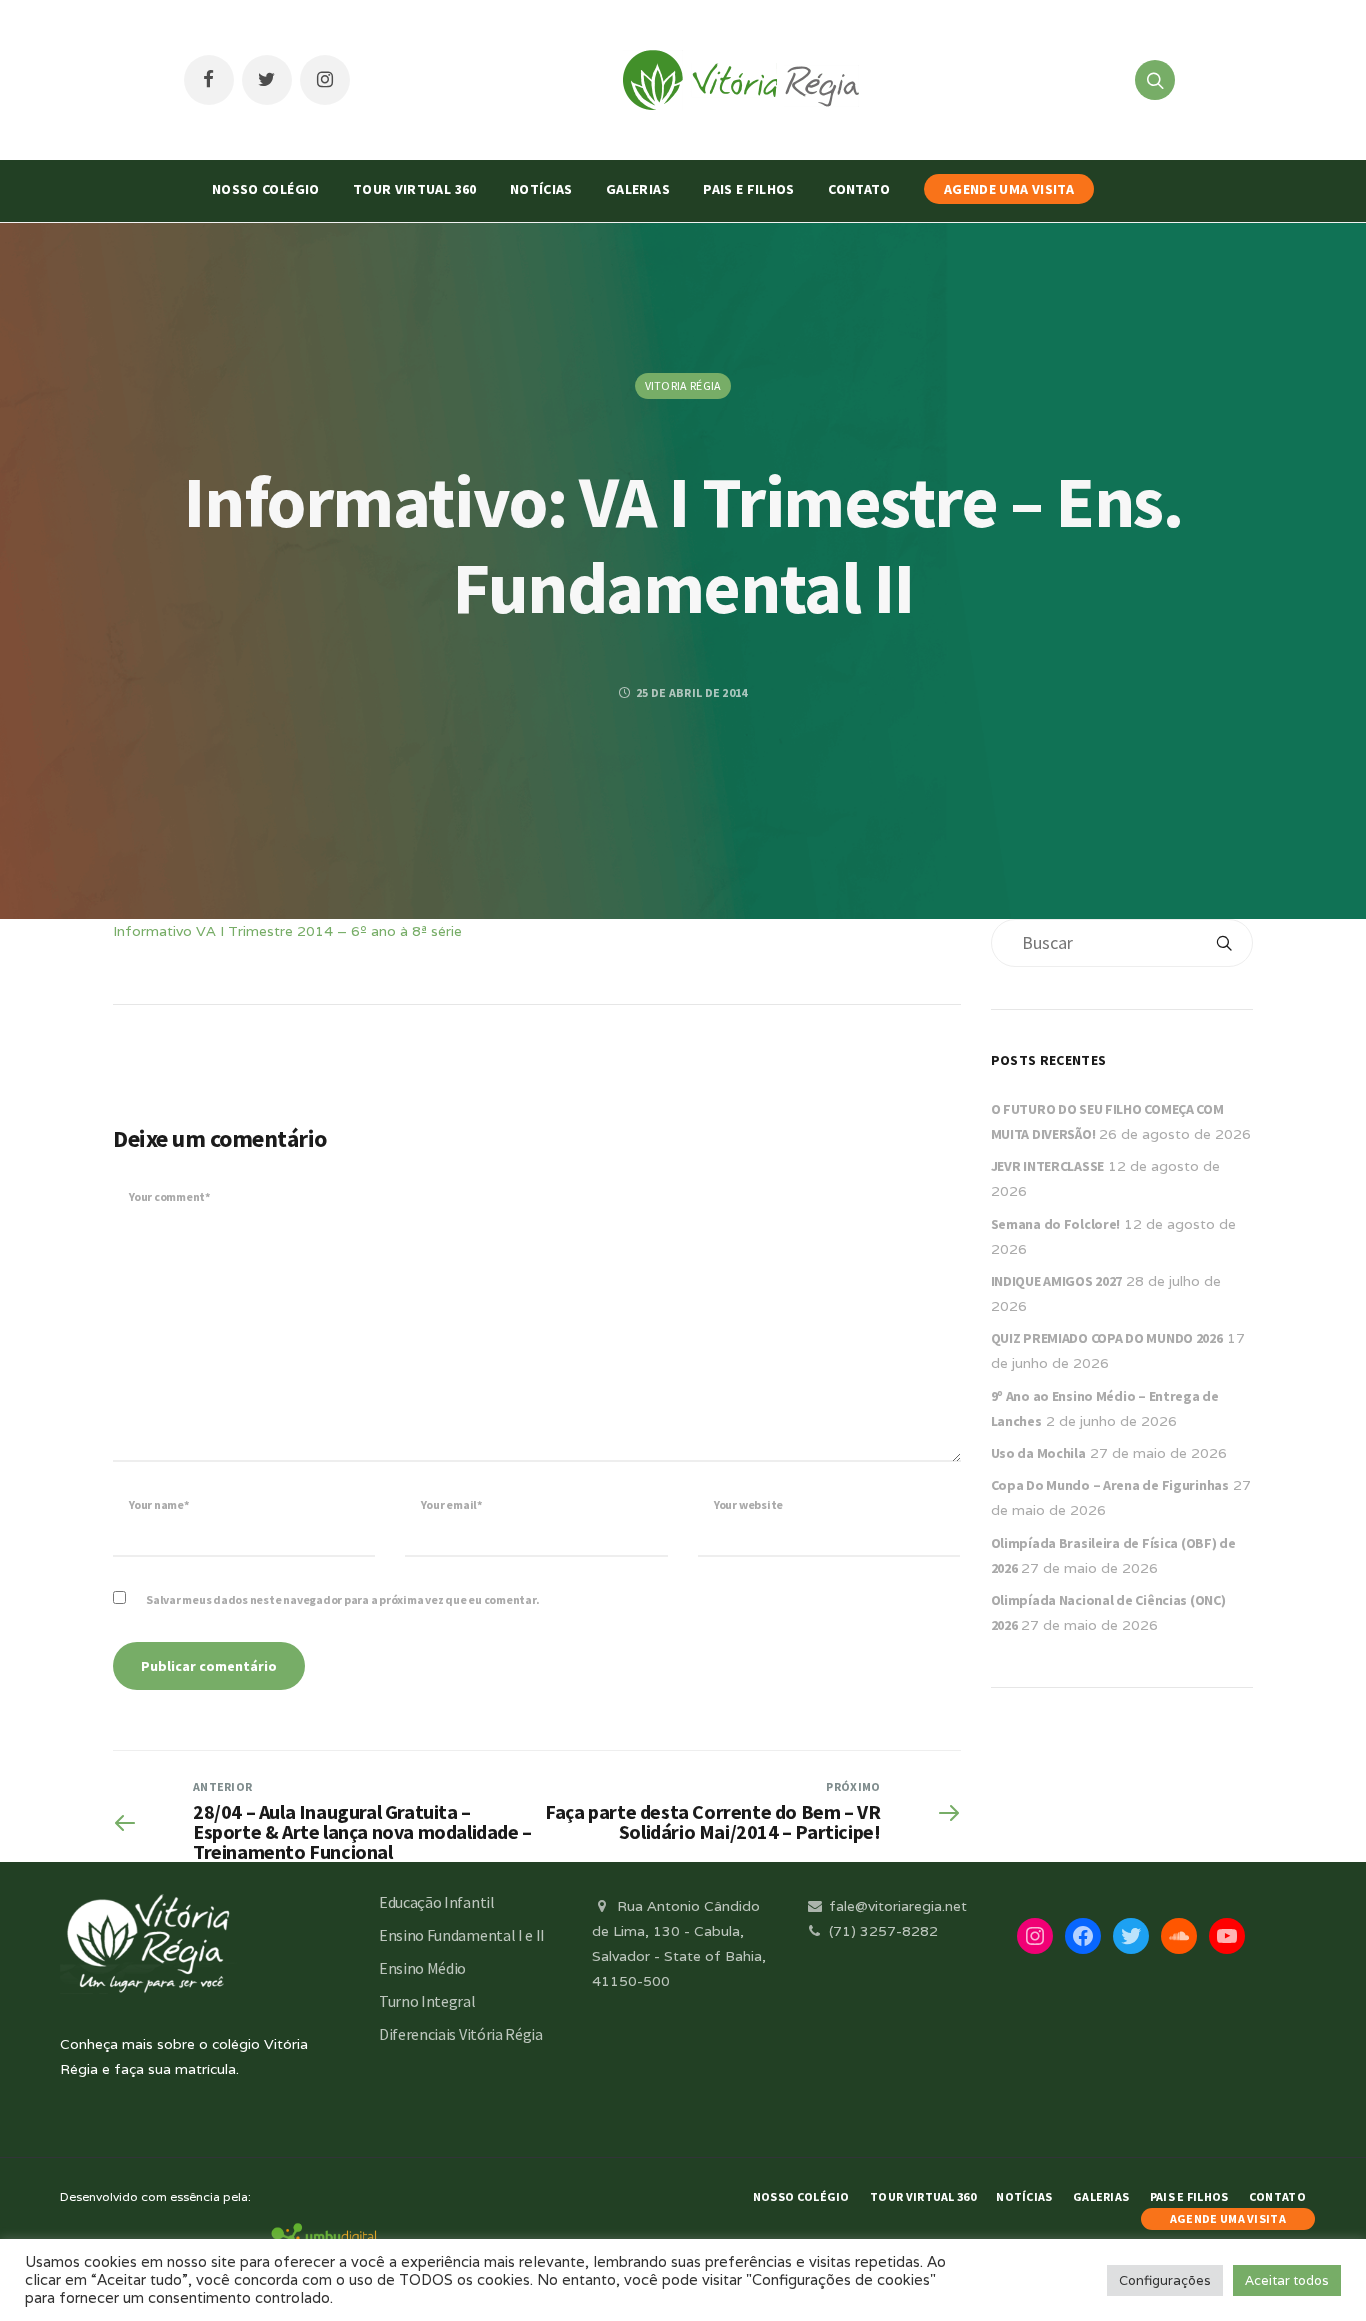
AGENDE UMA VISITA (1009, 189)
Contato (859, 189)
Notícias (541, 189)
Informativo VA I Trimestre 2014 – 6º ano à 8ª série (287, 931)
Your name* (159, 1504)
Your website (748, 1504)
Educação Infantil (437, 1902)
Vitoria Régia (683, 385)
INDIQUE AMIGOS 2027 (1057, 1281)
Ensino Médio (422, 1968)
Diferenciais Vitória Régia (461, 2034)
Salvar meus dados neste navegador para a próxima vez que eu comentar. (342, 1599)
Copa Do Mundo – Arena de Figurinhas (1110, 1485)
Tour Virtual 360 (415, 189)
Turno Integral (427, 2001)
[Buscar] (1224, 943)
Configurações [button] (1165, 2280)
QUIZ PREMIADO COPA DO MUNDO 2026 (1107, 1338)
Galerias (638, 189)
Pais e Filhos (749, 189)
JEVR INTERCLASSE (1048, 1166)
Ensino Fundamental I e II (462, 1935)
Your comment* (169, 1196)
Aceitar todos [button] (1287, 2280)
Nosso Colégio (266, 189)
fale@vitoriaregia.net (896, 1906)
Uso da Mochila (1038, 1453)
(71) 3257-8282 (881, 1931)
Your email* (451, 1504)
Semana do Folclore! (1056, 1224)
